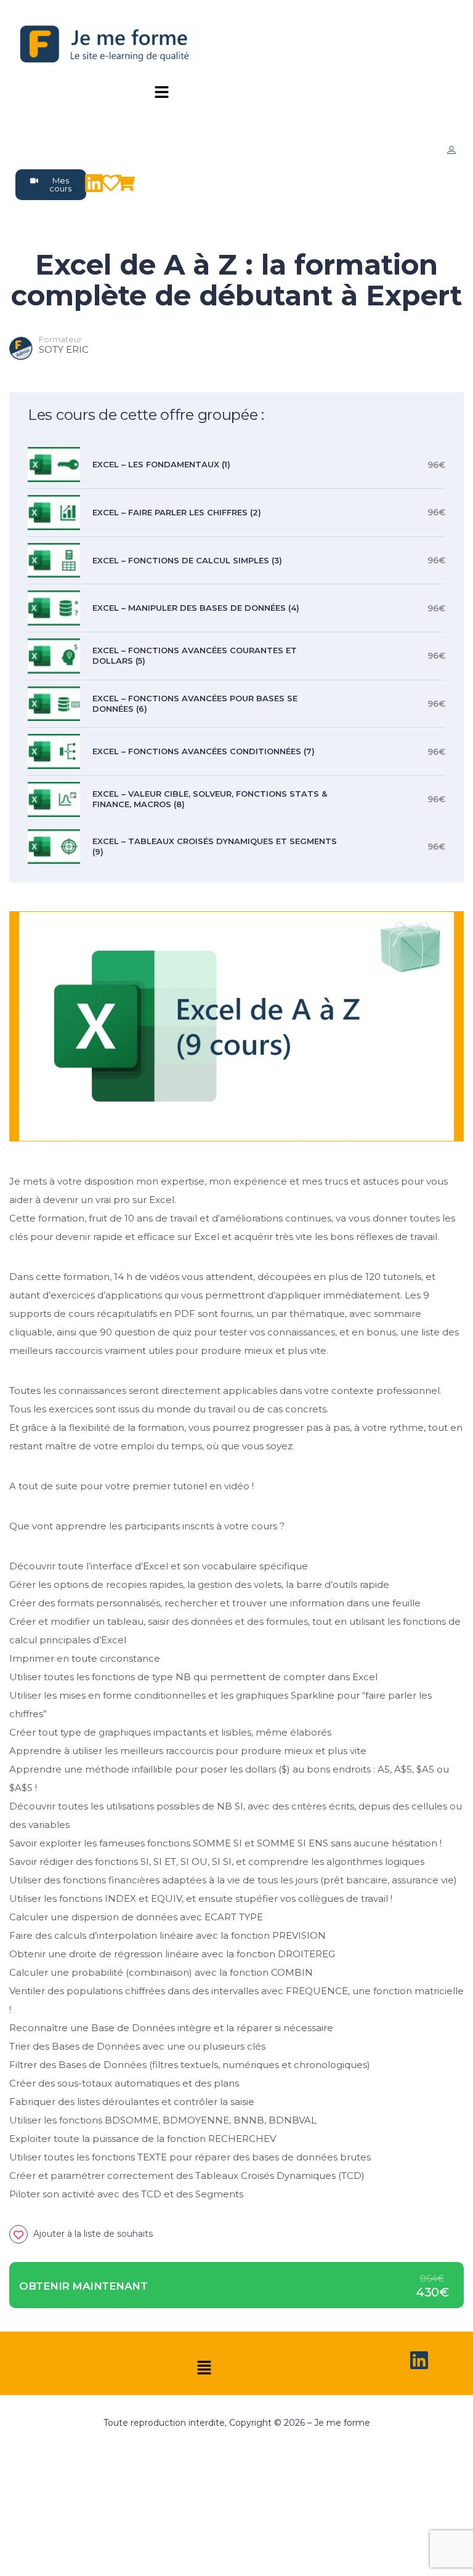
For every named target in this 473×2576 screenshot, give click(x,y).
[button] (162, 93)
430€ (432, 2292)
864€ (432, 2279)
